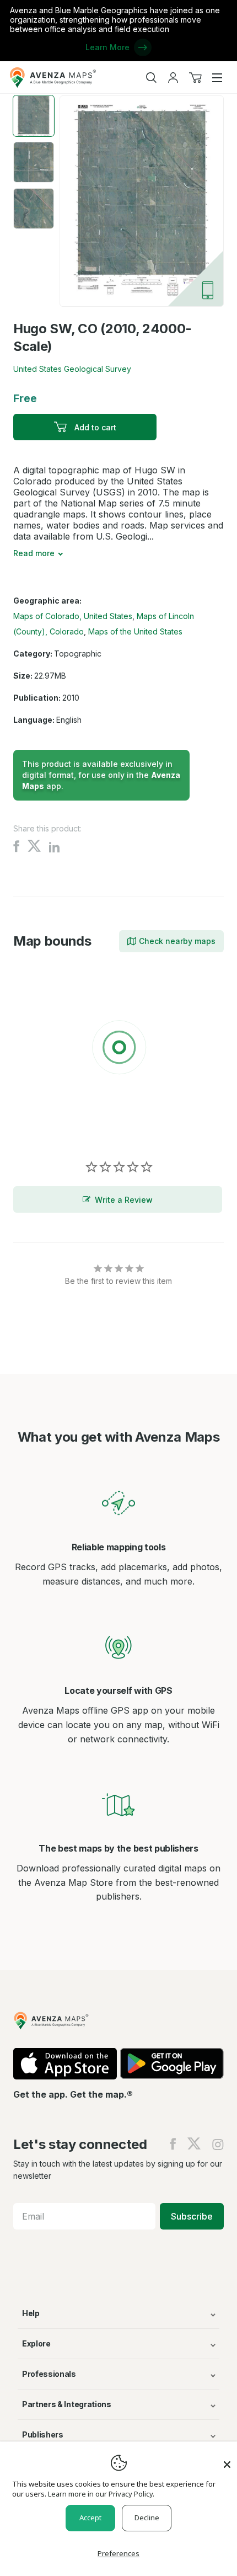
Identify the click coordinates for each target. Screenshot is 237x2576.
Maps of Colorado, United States (73, 616)
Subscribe (192, 2216)
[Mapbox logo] (41, 1128)
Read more (34, 553)
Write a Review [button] (124, 1200)
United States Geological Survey (72, 369)
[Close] (227, 2459)
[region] (118, 1049)
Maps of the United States (135, 631)
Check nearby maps (177, 941)
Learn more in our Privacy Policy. (101, 2494)
